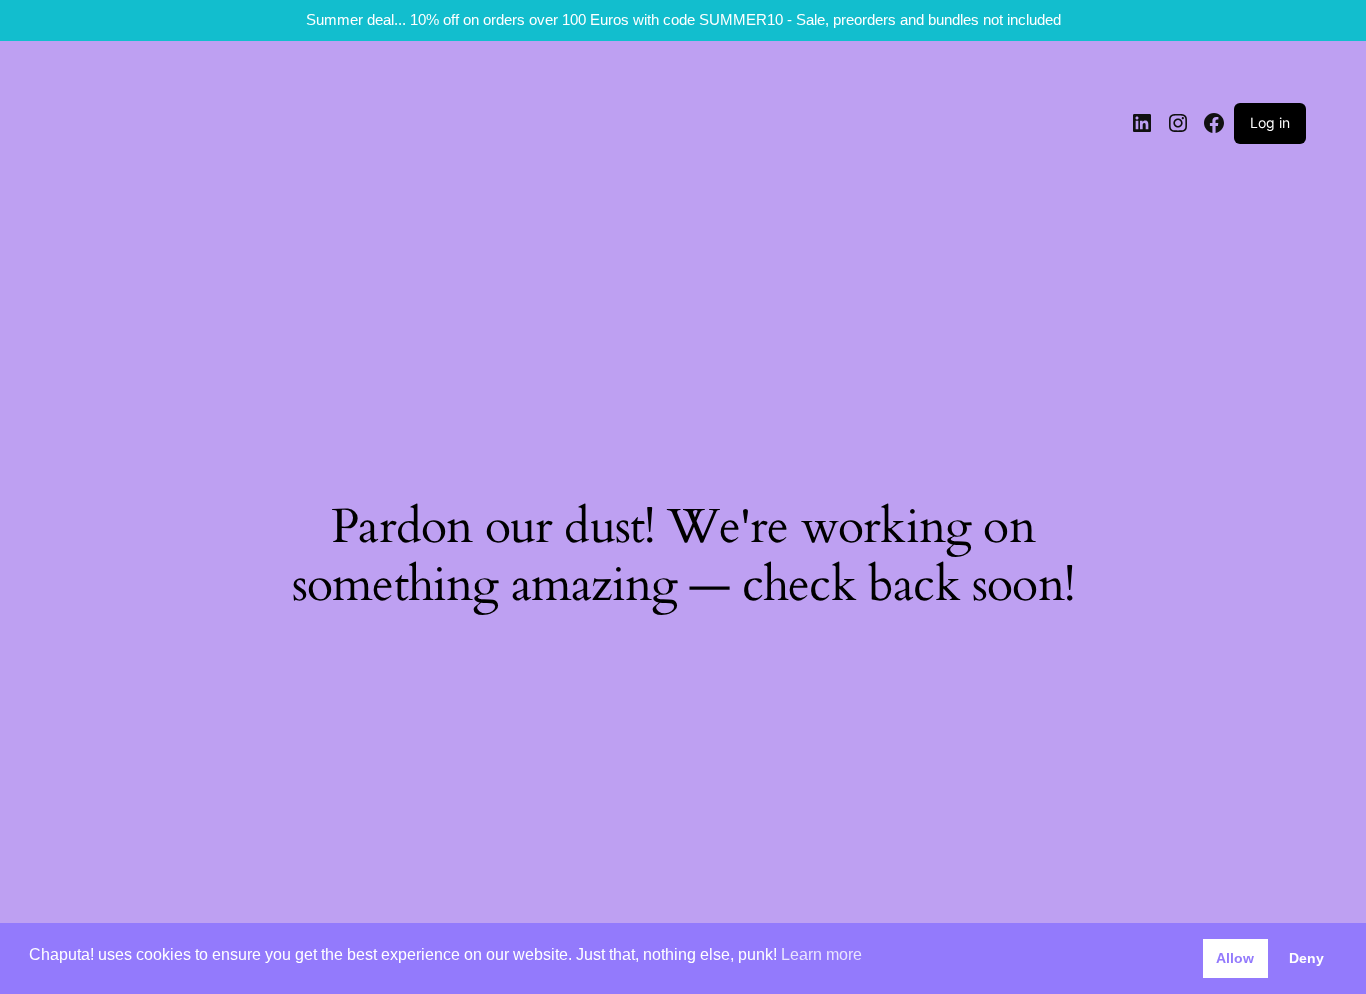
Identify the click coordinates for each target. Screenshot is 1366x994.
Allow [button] (1235, 958)
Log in (1270, 122)
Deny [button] (1306, 958)
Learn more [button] (821, 954)
